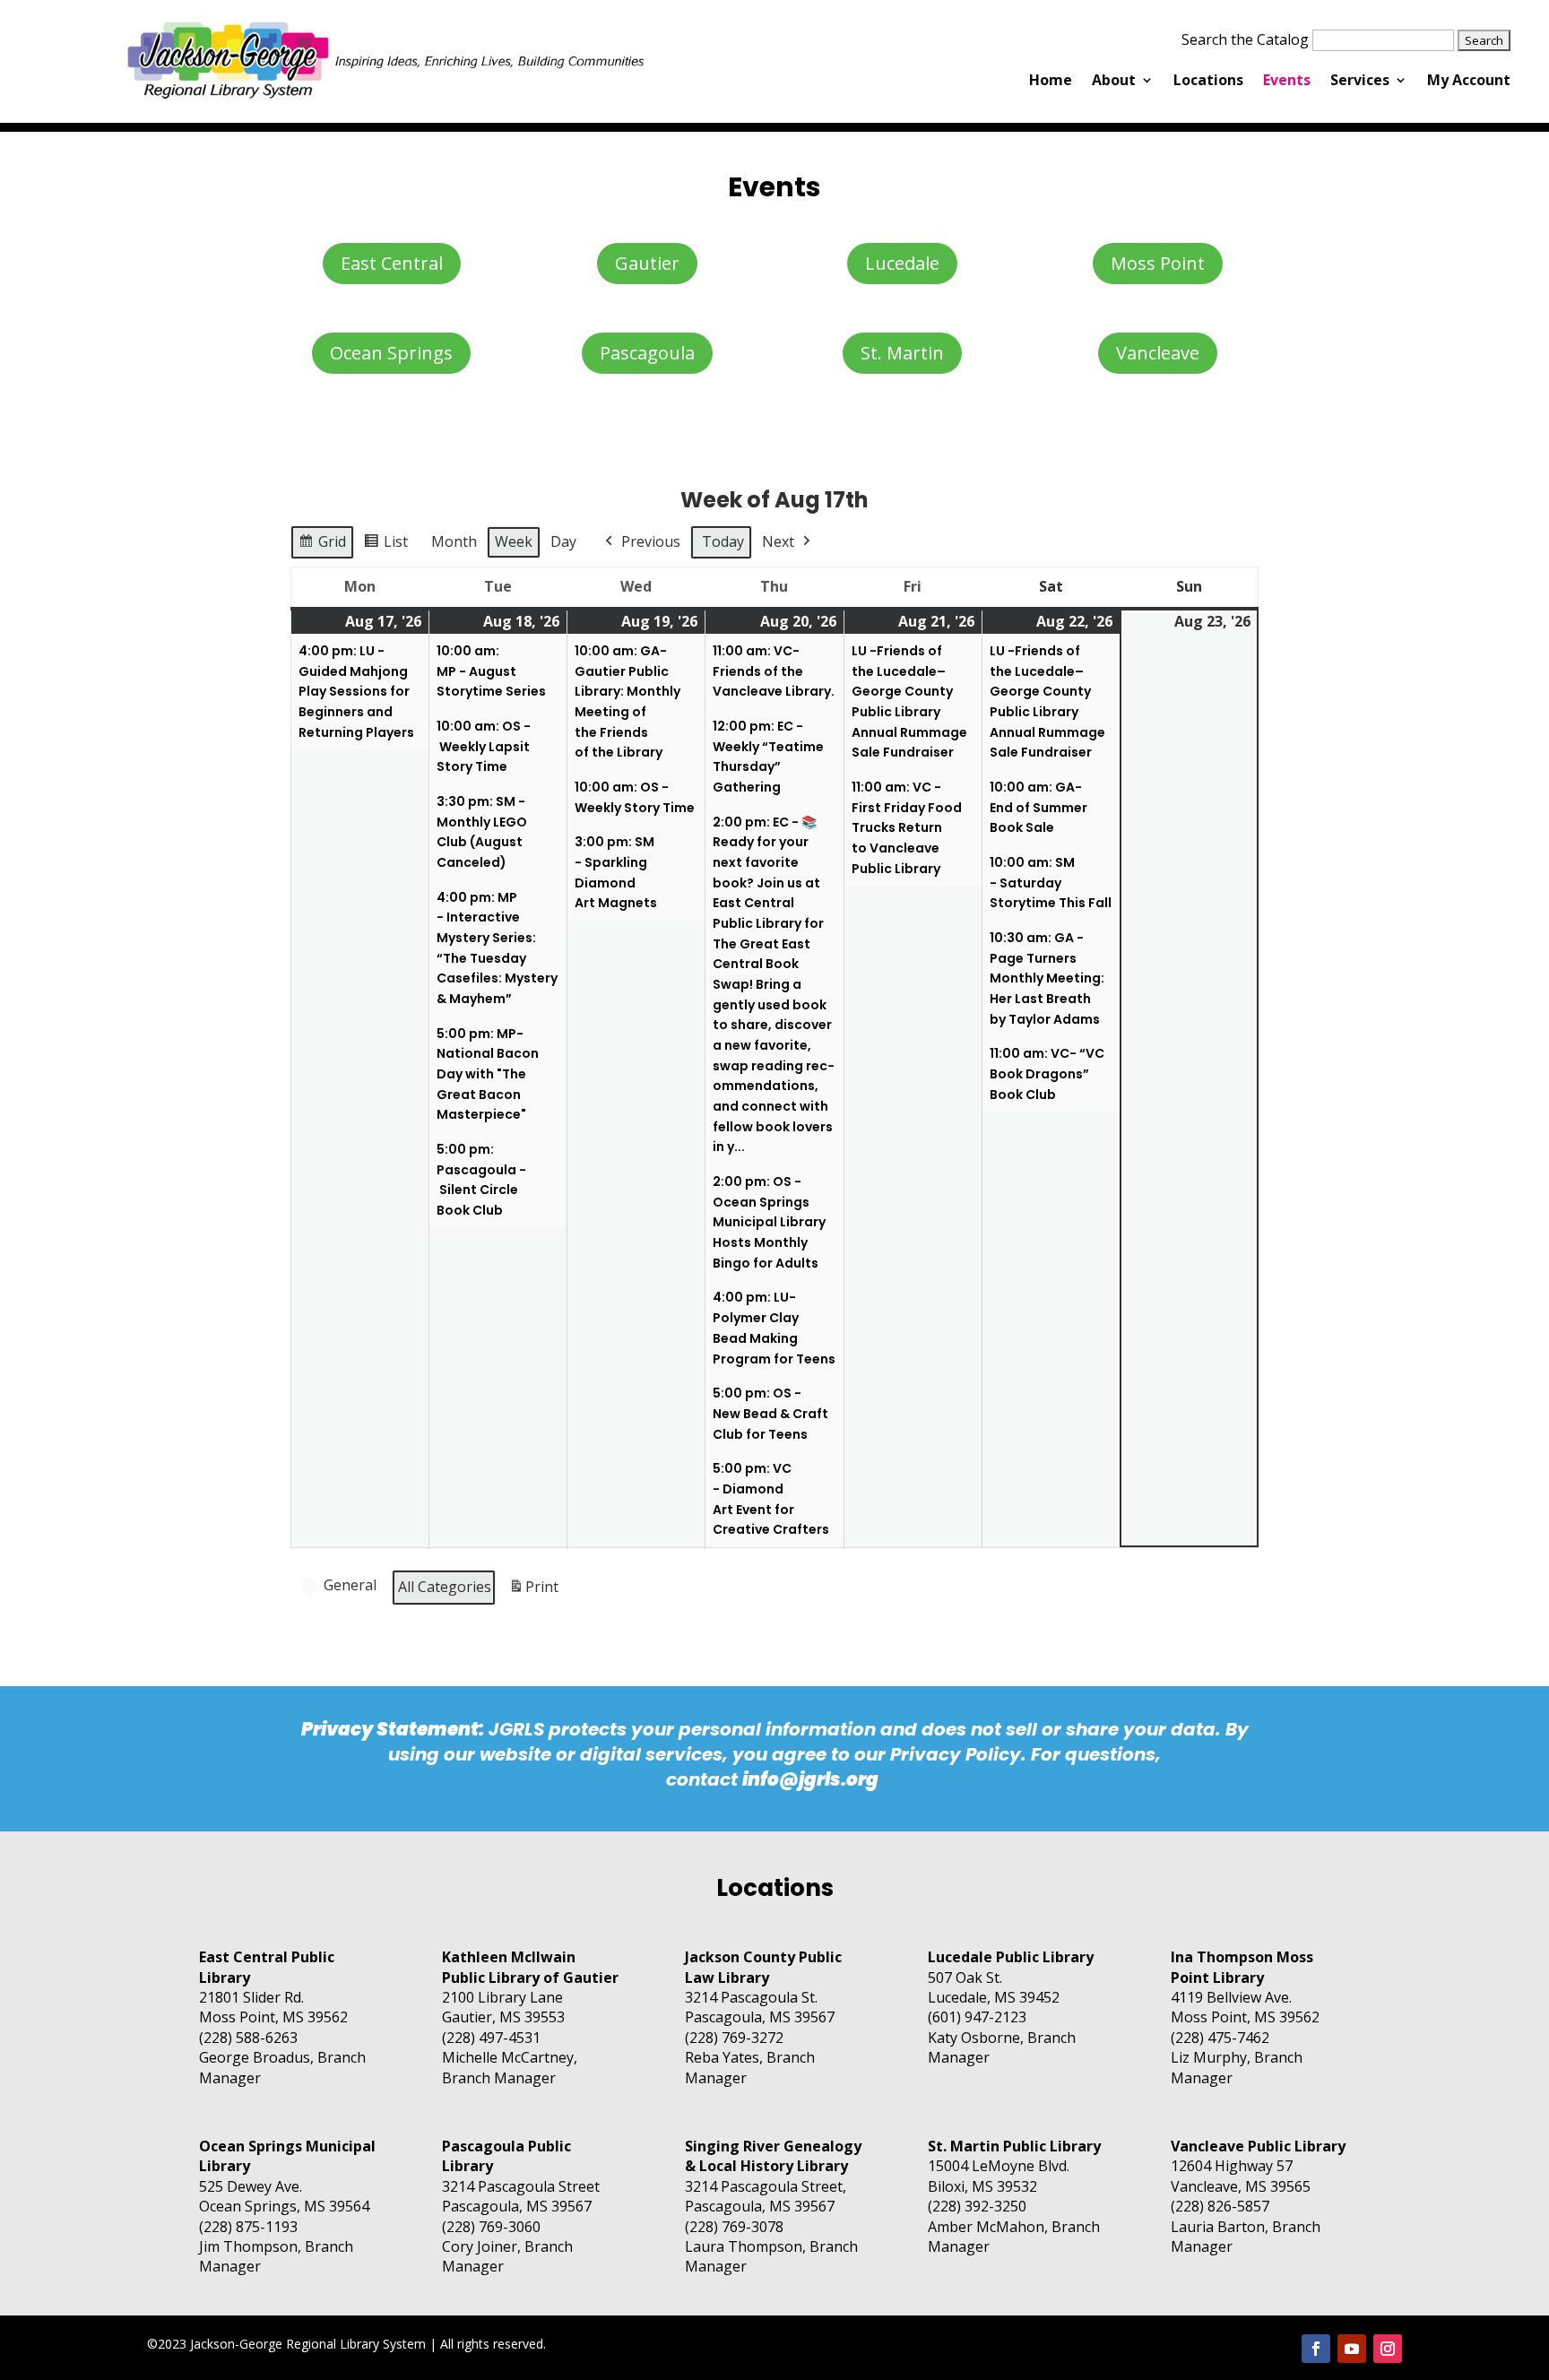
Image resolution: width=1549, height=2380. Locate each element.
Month (454, 541)
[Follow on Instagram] (1388, 2349)
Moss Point (1158, 263)
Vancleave (1158, 353)
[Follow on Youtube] (1352, 2349)
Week (514, 541)
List (385, 545)
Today (723, 541)
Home (1051, 82)
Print (533, 1592)
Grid (322, 545)
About (1114, 82)
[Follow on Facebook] (1316, 2349)
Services (1360, 82)
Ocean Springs (391, 353)
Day (563, 541)
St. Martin (902, 353)
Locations (1208, 82)
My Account (1469, 82)
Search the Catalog (1245, 39)
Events (1287, 82)
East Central (392, 263)
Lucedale (902, 263)
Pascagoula (647, 353)
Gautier (647, 263)
